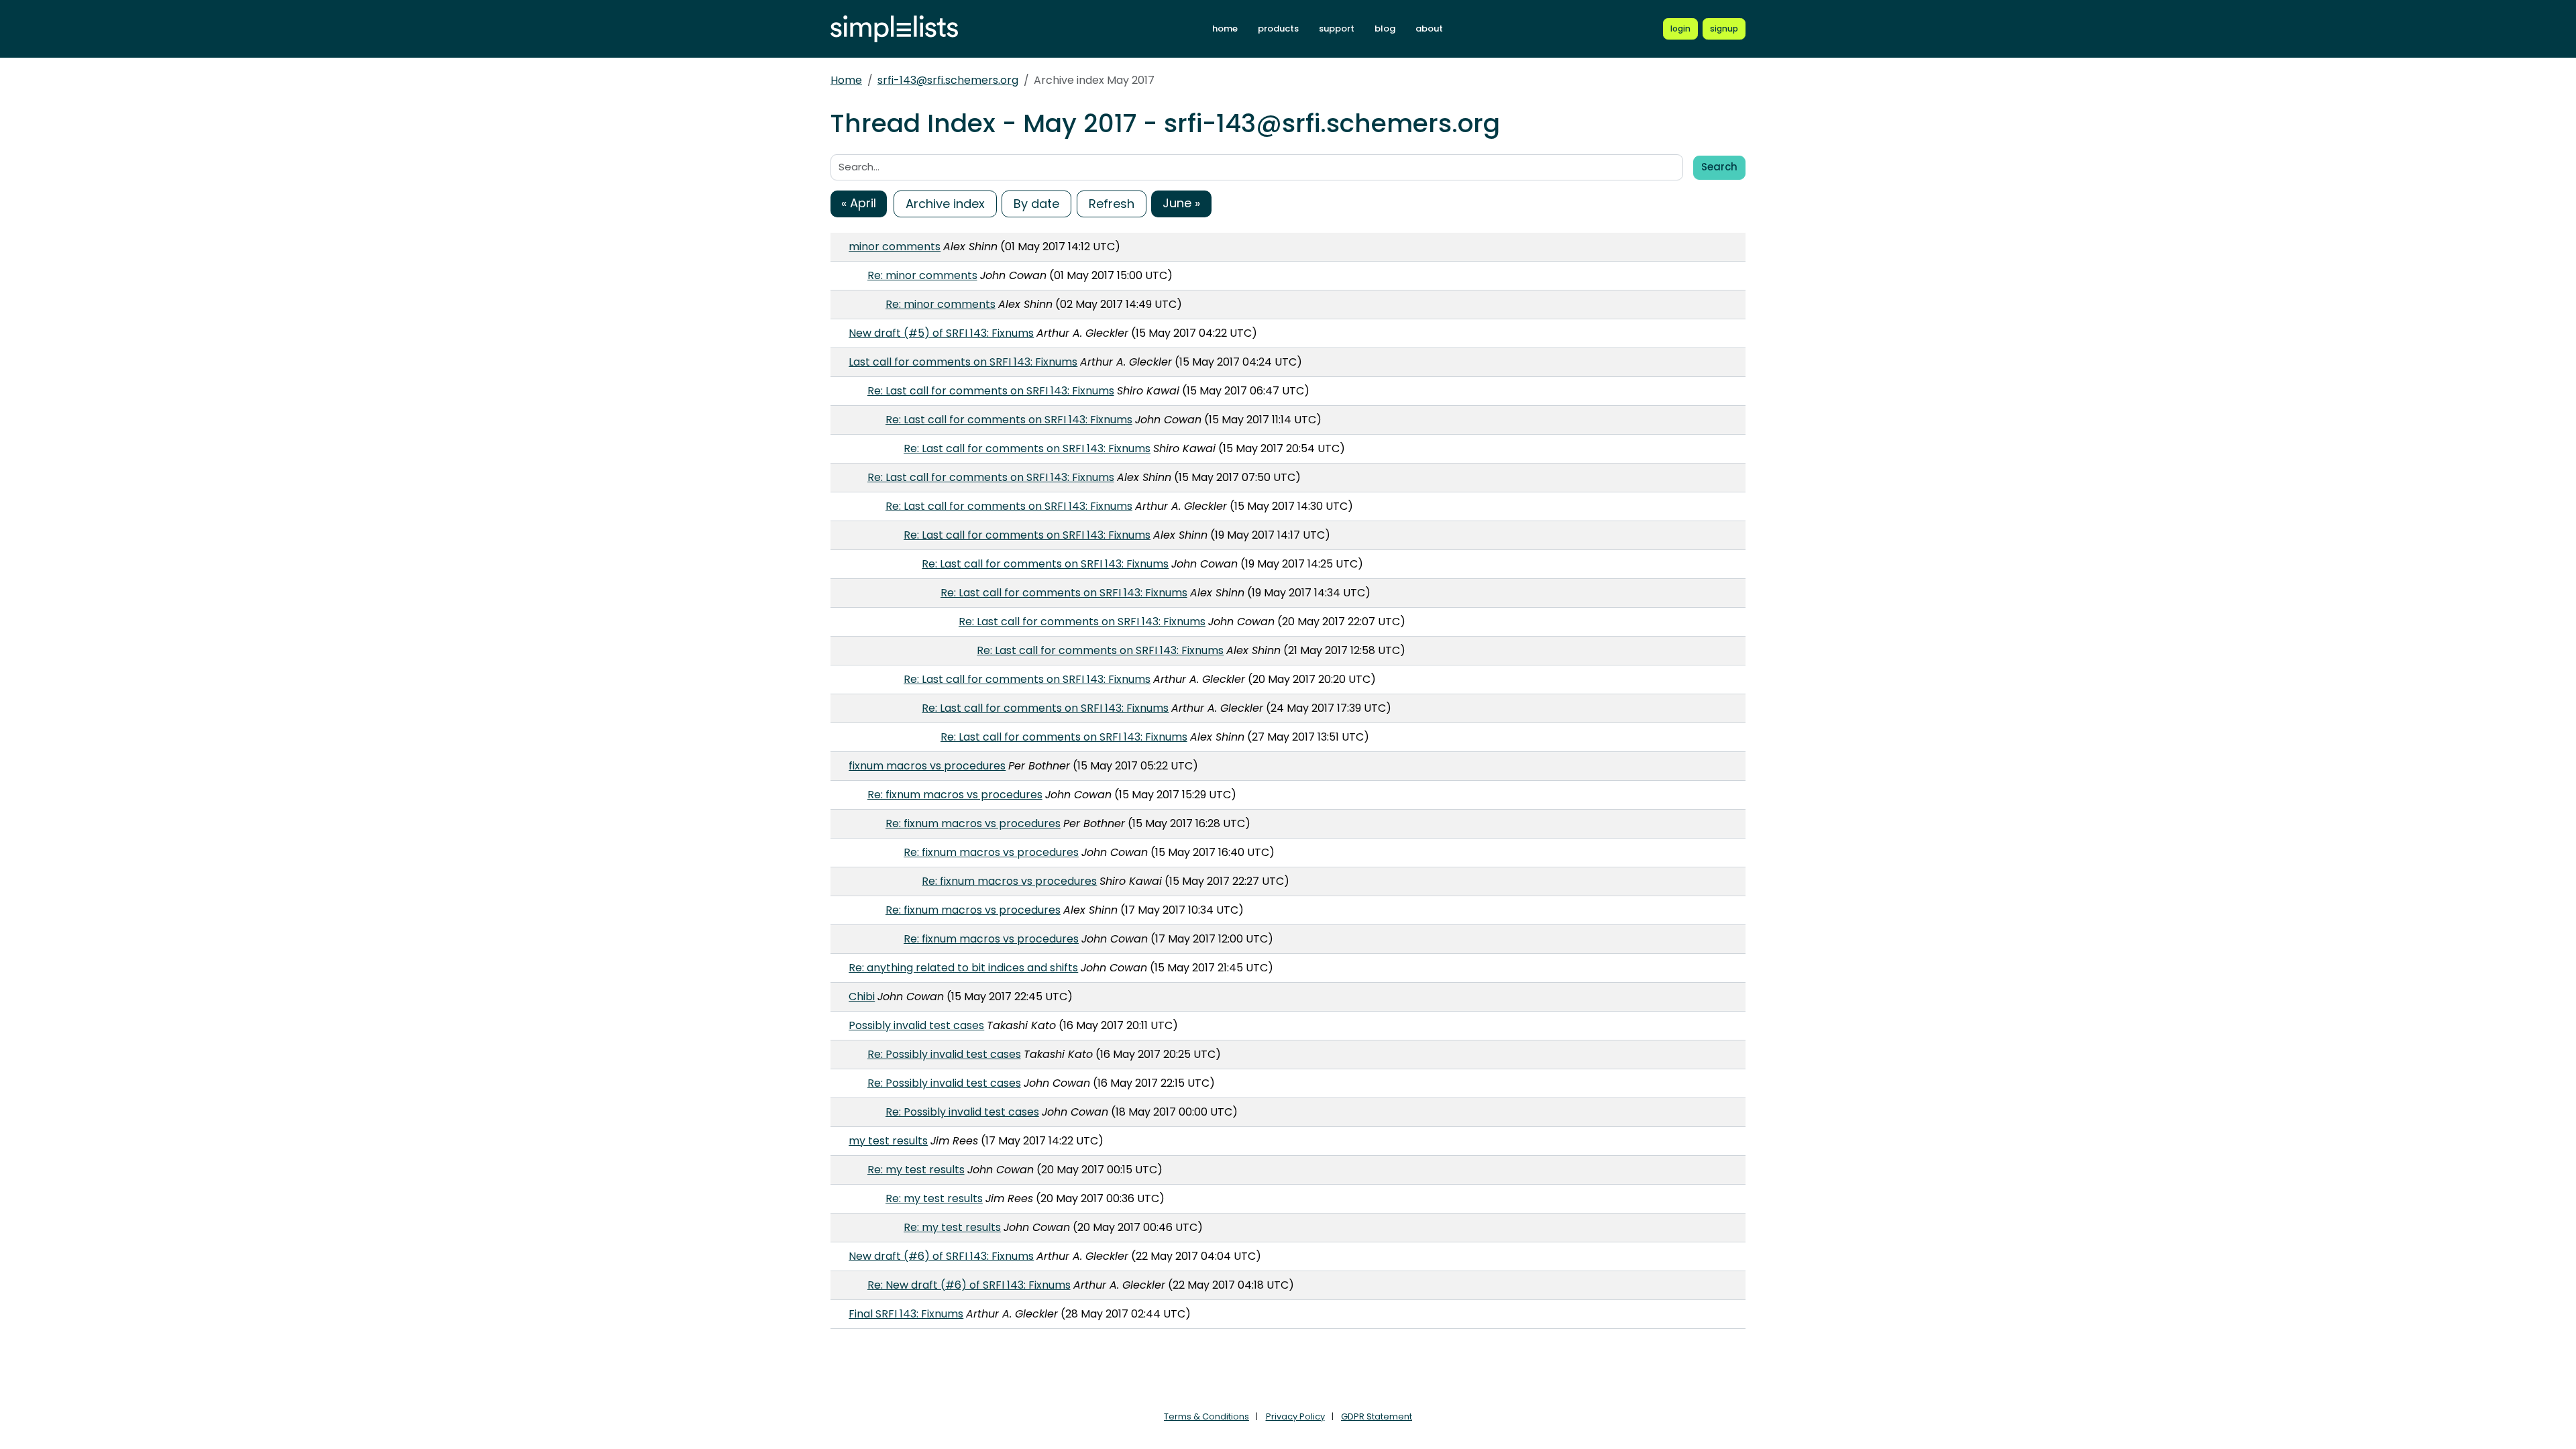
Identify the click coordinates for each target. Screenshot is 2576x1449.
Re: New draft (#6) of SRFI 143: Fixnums (969, 1285)
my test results (888, 1141)
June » (1181, 203)
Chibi (862, 997)
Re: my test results (916, 1170)
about (1429, 29)
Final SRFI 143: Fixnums (906, 1314)
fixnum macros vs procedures (927, 766)
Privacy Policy (1295, 1416)
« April (859, 203)
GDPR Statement (1377, 1416)
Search (1719, 167)
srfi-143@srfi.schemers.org (948, 80)
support (1337, 29)
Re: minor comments (922, 275)
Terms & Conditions (1206, 1416)
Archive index (945, 204)
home (1225, 29)
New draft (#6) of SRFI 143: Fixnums (941, 1256)
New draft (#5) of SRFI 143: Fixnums (941, 333)
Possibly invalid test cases (916, 1025)
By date (1036, 204)
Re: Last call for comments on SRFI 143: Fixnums (991, 391)
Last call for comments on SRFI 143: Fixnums (963, 362)
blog (1385, 29)
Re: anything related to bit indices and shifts (963, 968)
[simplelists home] (894, 29)
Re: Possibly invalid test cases (944, 1054)
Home (846, 80)
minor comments (895, 247)
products (1278, 29)
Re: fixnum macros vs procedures (955, 795)
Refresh (1112, 204)
